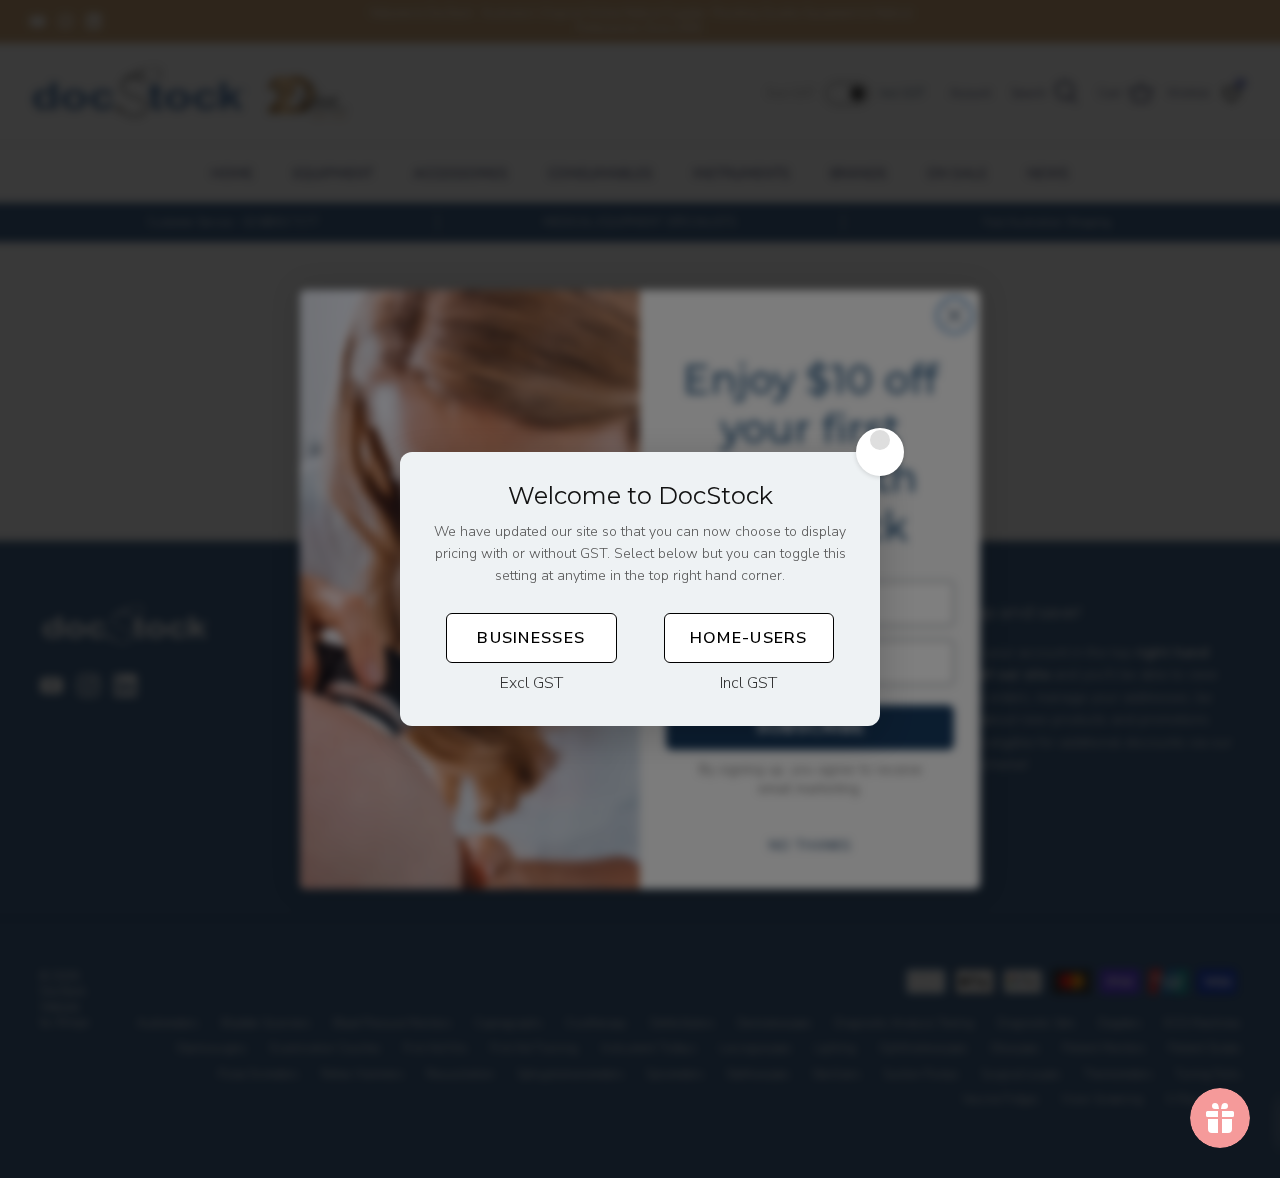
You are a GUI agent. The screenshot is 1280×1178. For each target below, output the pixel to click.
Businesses (531, 638)
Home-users (749, 638)
